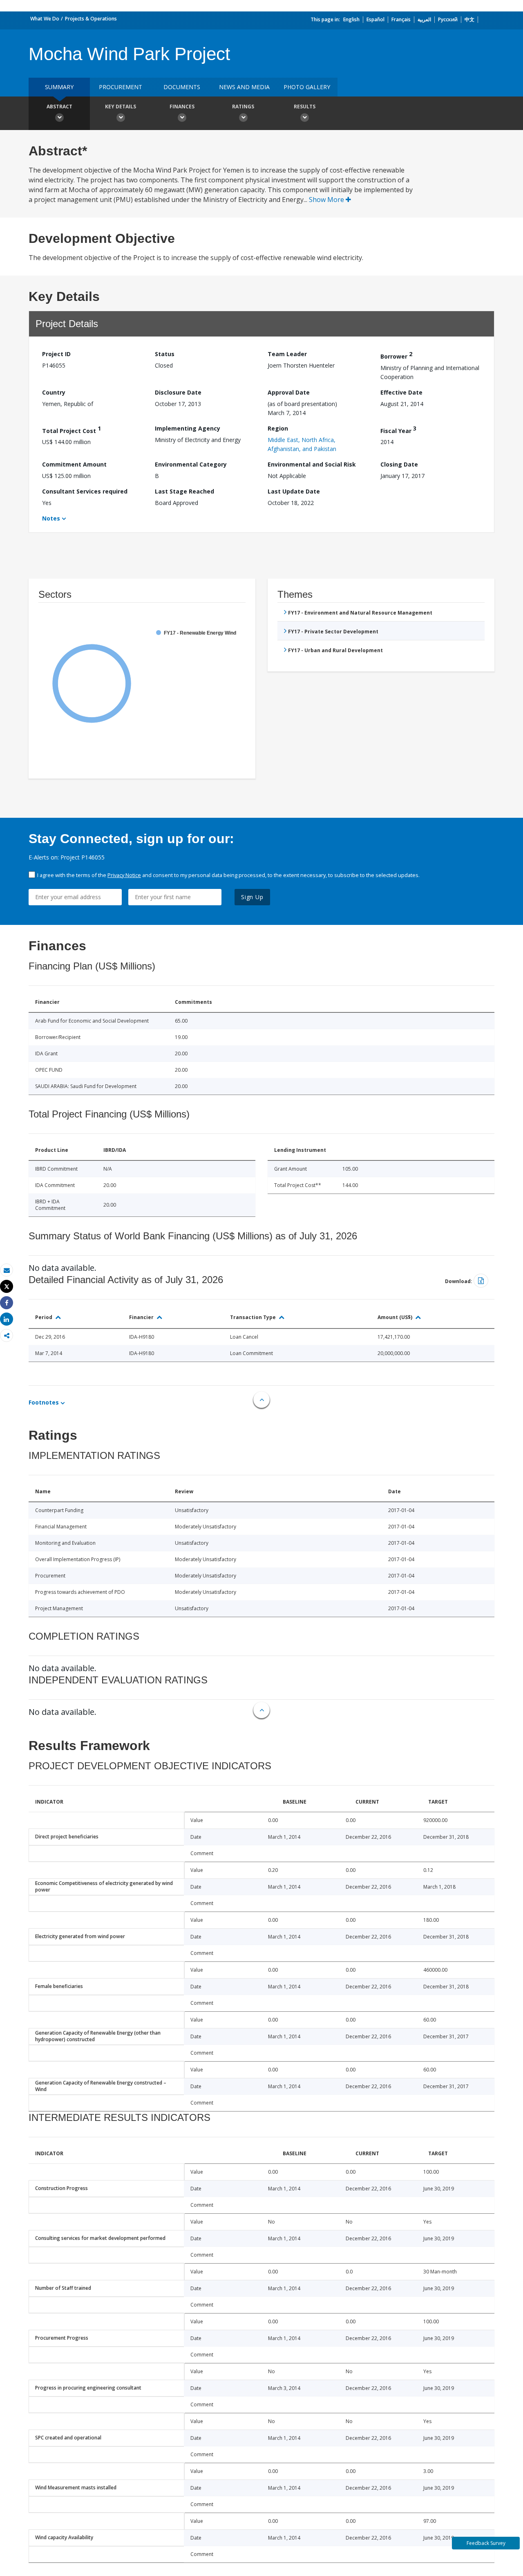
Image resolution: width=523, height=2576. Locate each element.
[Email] (7, 1270)
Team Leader (287, 354)
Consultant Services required (85, 491)
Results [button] (305, 107)
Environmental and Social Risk (312, 464)
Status (165, 354)
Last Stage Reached (184, 491)
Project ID (56, 354)
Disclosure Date (178, 392)
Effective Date (401, 392)
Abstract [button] (59, 107)
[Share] (7, 1303)
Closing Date (399, 464)
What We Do (45, 19)
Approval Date (289, 392)
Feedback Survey (486, 2543)
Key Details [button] (121, 107)
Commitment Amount (74, 464)
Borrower (396, 355)
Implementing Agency (188, 428)
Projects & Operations (91, 19)
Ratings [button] (243, 107)
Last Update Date (294, 491)
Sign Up (252, 897)
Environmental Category (191, 464)
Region (278, 428)
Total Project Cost (72, 430)
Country (54, 392)
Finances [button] (182, 107)
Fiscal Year (398, 430)
